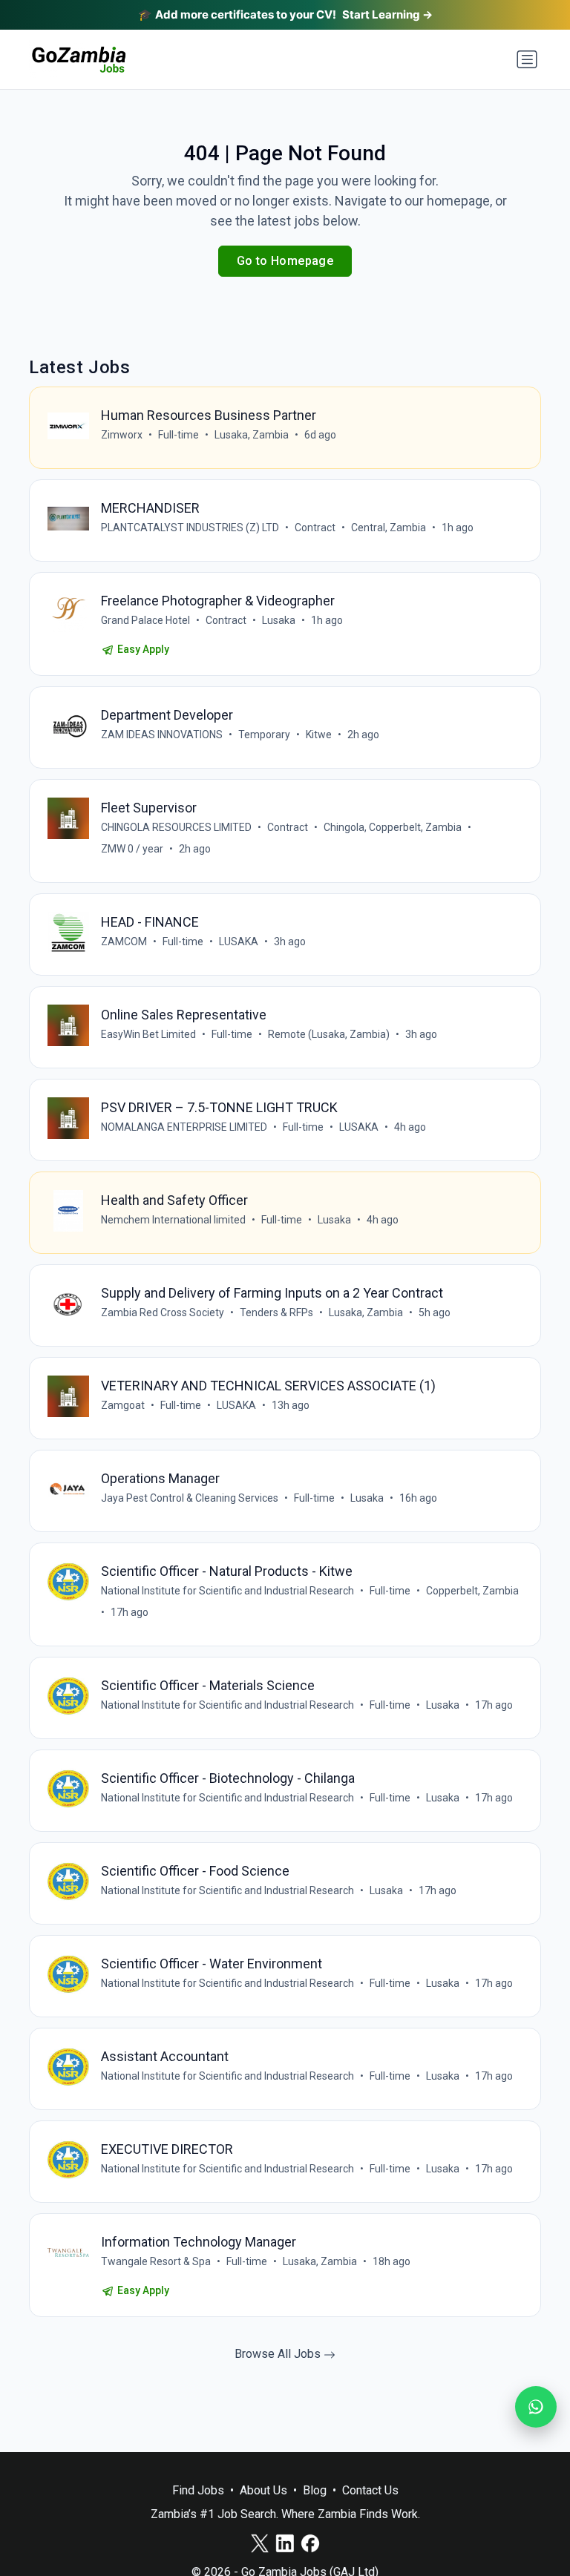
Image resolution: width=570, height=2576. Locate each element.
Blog (315, 2490)
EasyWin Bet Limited (148, 1034)
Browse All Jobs (279, 2354)
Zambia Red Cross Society (163, 1312)
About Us (263, 2490)
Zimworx (122, 435)
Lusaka (279, 620)
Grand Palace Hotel (145, 620)
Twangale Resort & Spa (156, 2261)
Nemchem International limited (173, 1220)
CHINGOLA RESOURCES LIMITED (176, 827)
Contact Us (370, 2490)
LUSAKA (239, 942)
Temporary (264, 735)
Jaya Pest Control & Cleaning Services (190, 1498)
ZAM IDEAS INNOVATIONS (162, 735)
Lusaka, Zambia (252, 435)
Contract (315, 528)
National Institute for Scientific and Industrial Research (227, 1591)
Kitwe (319, 735)
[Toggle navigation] (527, 59)
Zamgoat (123, 1405)
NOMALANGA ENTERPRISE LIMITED (184, 1127)
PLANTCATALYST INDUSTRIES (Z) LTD (190, 528)
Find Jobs (198, 2490)
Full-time (178, 435)
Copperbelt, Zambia (472, 1591)
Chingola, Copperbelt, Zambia (393, 827)
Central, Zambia (389, 528)
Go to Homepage (285, 261)
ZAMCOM (124, 942)
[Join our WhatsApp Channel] (536, 2407)
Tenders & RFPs (276, 1312)
